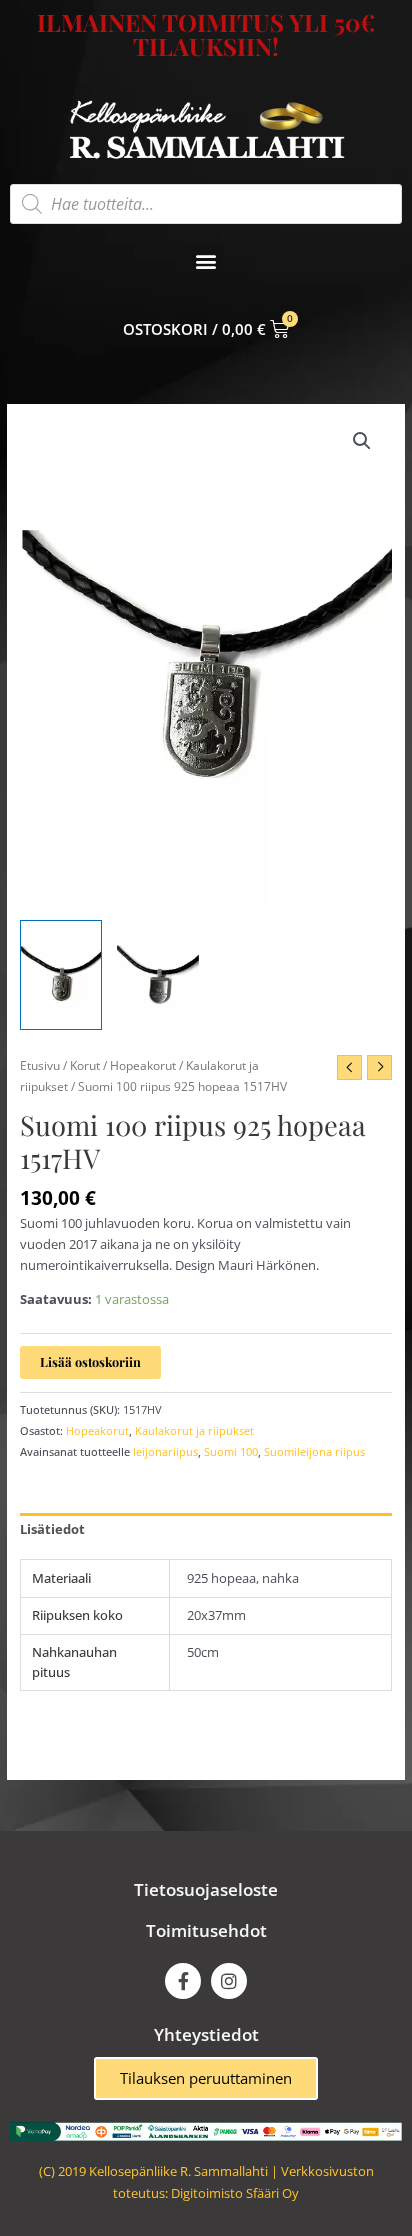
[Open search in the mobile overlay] (206, 204)
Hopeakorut (143, 1065)
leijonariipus (165, 1451)
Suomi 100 (231, 1451)
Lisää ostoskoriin (90, 1361)
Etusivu (40, 1065)
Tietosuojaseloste (206, 1889)
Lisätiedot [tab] (52, 1529)
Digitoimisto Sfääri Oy (235, 2193)
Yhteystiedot (206, 2034)
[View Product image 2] (158, 974)
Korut (85, 1065)
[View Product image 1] (61, 974)
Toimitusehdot (206, 1930)
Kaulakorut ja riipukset (194, 1430)
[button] (206, 261)
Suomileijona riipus (314, 1451)
